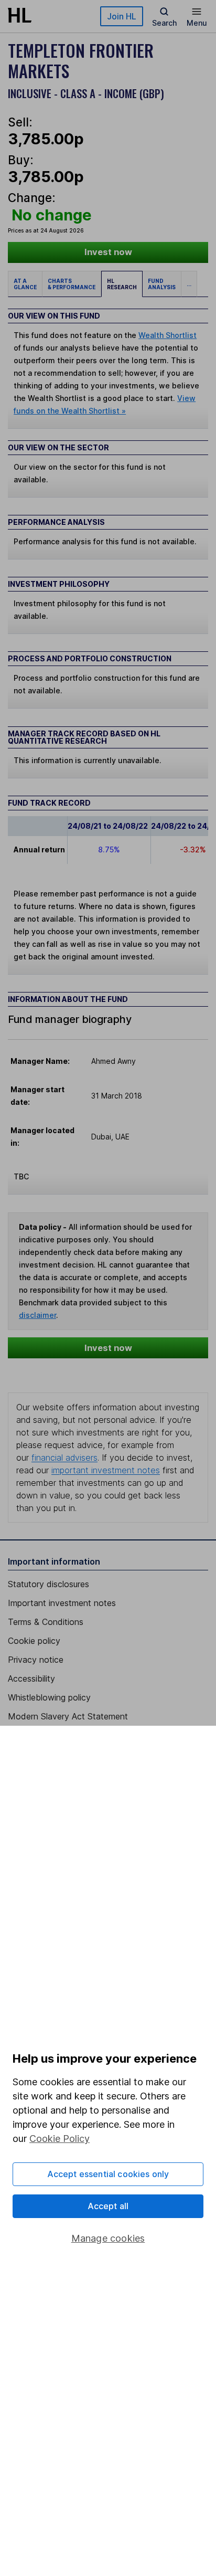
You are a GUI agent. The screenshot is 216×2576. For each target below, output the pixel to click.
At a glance (25, 284)
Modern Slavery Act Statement (68, 1716)
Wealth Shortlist (168, 335)
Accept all (108, 2206)
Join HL (122, 16)
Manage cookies (108, 2238)
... (189, 284)
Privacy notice (36, 1660)
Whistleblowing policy (49, 1697)
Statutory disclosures (48, 1584)
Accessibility (31, 1678)
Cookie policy (34, 1641)
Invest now (108, 252)
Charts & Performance (72, 284)
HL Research (122, 284)
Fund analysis (162, 284)
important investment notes (106, 1470)
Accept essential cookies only (108, 2174)
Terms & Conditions (46, 1622)
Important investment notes (62, 1603)
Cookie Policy (60, 2139)
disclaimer (37, 1315)
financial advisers (64, 1458)
